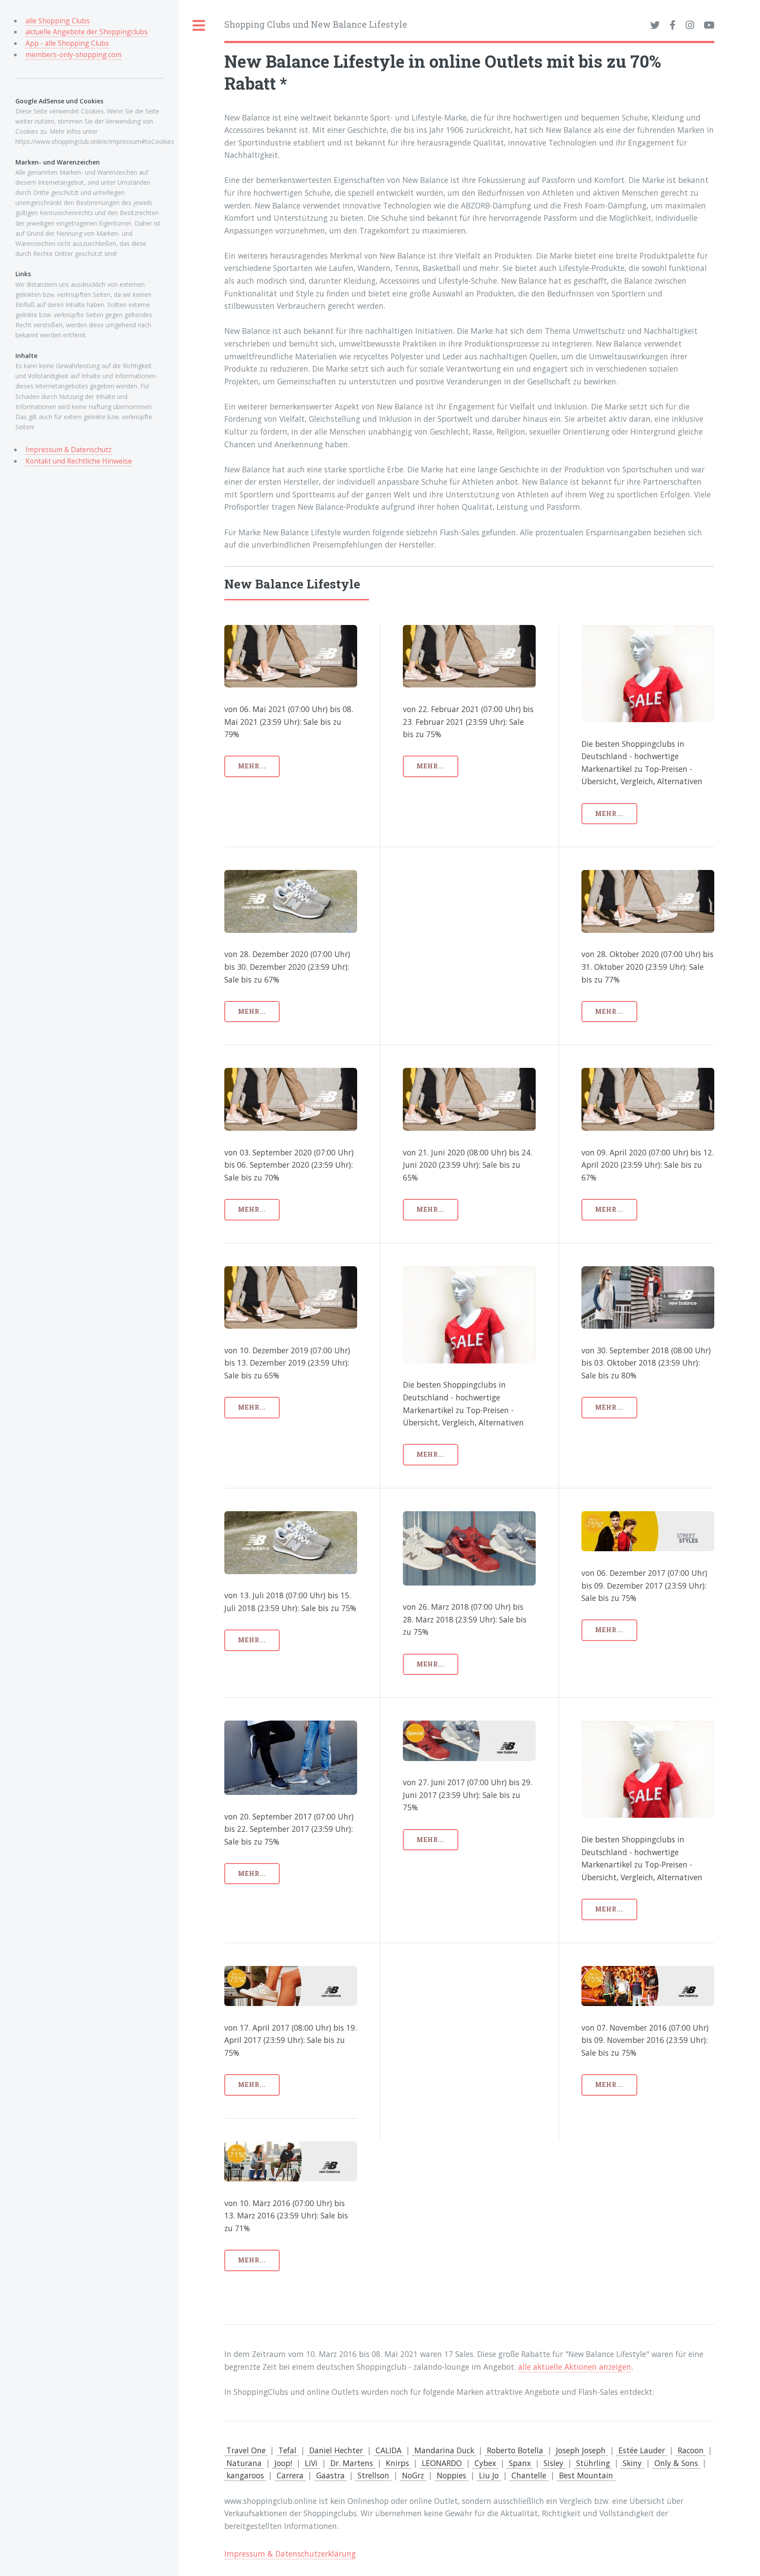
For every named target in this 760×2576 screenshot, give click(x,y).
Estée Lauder (642, 2450)
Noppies (451, 2475)
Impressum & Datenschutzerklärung (290, 2554)
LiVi (311, 2463)
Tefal (287, 2450)
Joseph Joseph (581, 2450)
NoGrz (413, 2475)
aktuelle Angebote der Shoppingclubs (87, 32)
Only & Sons (676, 2463)
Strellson (373, 2475)
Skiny (632, 2463)
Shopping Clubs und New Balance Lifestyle (316, 24)
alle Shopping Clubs (58, 21)
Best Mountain (586, 2475)
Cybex (485, 2463)
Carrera (290, 2475)
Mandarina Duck (444, 2450)
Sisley (554, 2463)
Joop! (283, 2463)
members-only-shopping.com (73, 55)
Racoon (691, 2450)
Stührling (593, 2463)
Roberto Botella (515, 2450)
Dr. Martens (352, 2463)
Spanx (520, 2463)
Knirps (397, 2463)
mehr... (252, 766)
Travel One (246, 2450)
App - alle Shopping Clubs (67, 43)
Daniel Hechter (336, 2450)
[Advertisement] (499, 932)
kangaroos (245, 2475)
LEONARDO (442, 2463)
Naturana (244, 2463)
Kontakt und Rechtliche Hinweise (79, 461)
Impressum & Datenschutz (69, 449)
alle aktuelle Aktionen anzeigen (575, 2367)
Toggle (199, 26)
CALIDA (389, 2450)
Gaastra (331, 2475)
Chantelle (529, 2475)
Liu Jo (489, 2475)
